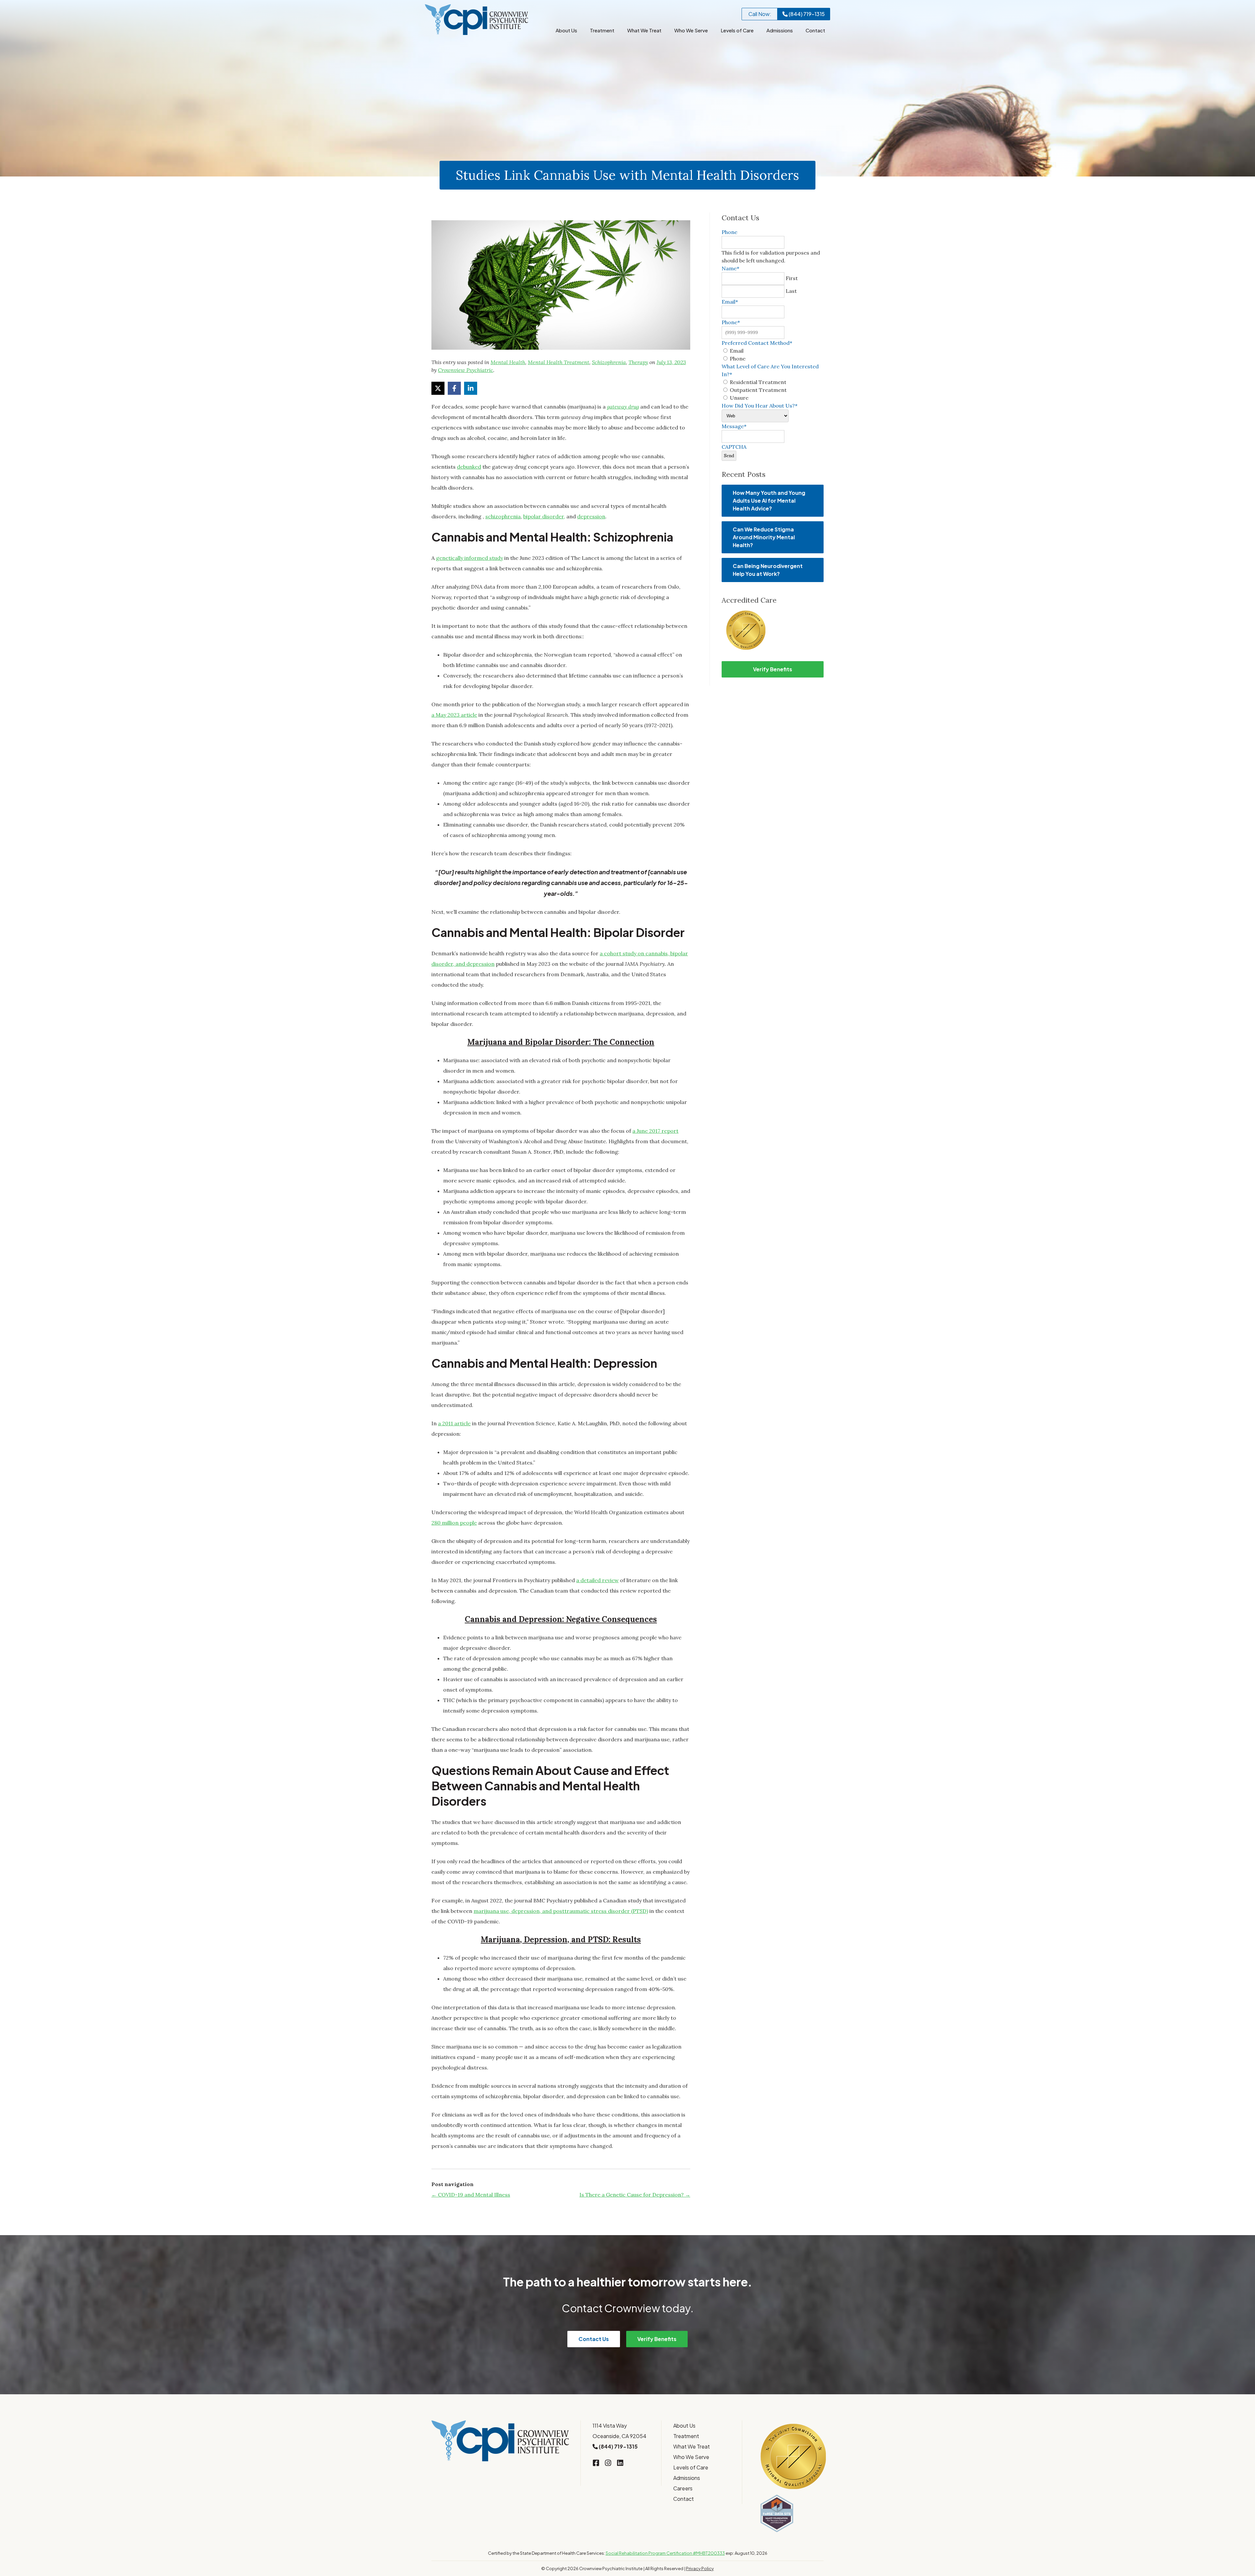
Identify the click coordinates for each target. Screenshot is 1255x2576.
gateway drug (623, 407)
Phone (738, 359)
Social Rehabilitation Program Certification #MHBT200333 (665, 2553)
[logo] (477, 20)
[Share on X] (438, 388)
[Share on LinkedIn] (471, 388)
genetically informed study (469, 558)
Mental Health (508, 362)
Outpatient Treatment (758, 390)
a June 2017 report (655, 1131)
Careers (683, 2488)
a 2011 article (454, 1423)
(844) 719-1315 (806, 14)
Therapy (638, 362)
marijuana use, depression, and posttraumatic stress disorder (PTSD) (561, 1911)
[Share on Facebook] (454, 388)
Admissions (780, 30)
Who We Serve (691, 30)
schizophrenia (503, 516)
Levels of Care (737, 30)
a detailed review (597, 1580)
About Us (566, 30)
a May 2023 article (454, 715)
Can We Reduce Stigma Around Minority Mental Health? (764, 537)
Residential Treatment (758, 382)
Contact (815, 30)
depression (591, 516)
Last (791, 291)
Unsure (739, 398)
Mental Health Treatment (559, 362)
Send (729, 456)
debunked (469, 467)
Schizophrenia (609, 362)
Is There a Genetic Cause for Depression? (635, 2195)
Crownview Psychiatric (466, 370)
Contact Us (594, 2339)
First (792, 278)
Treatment (602, 30)
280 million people (454, 1523)
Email (737, 351)
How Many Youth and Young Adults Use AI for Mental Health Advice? (769, 501)
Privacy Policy (700, 2568)
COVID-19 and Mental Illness (471, 2195)
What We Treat (644, 30)
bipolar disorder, (544, 516)
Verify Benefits (773, 669)
